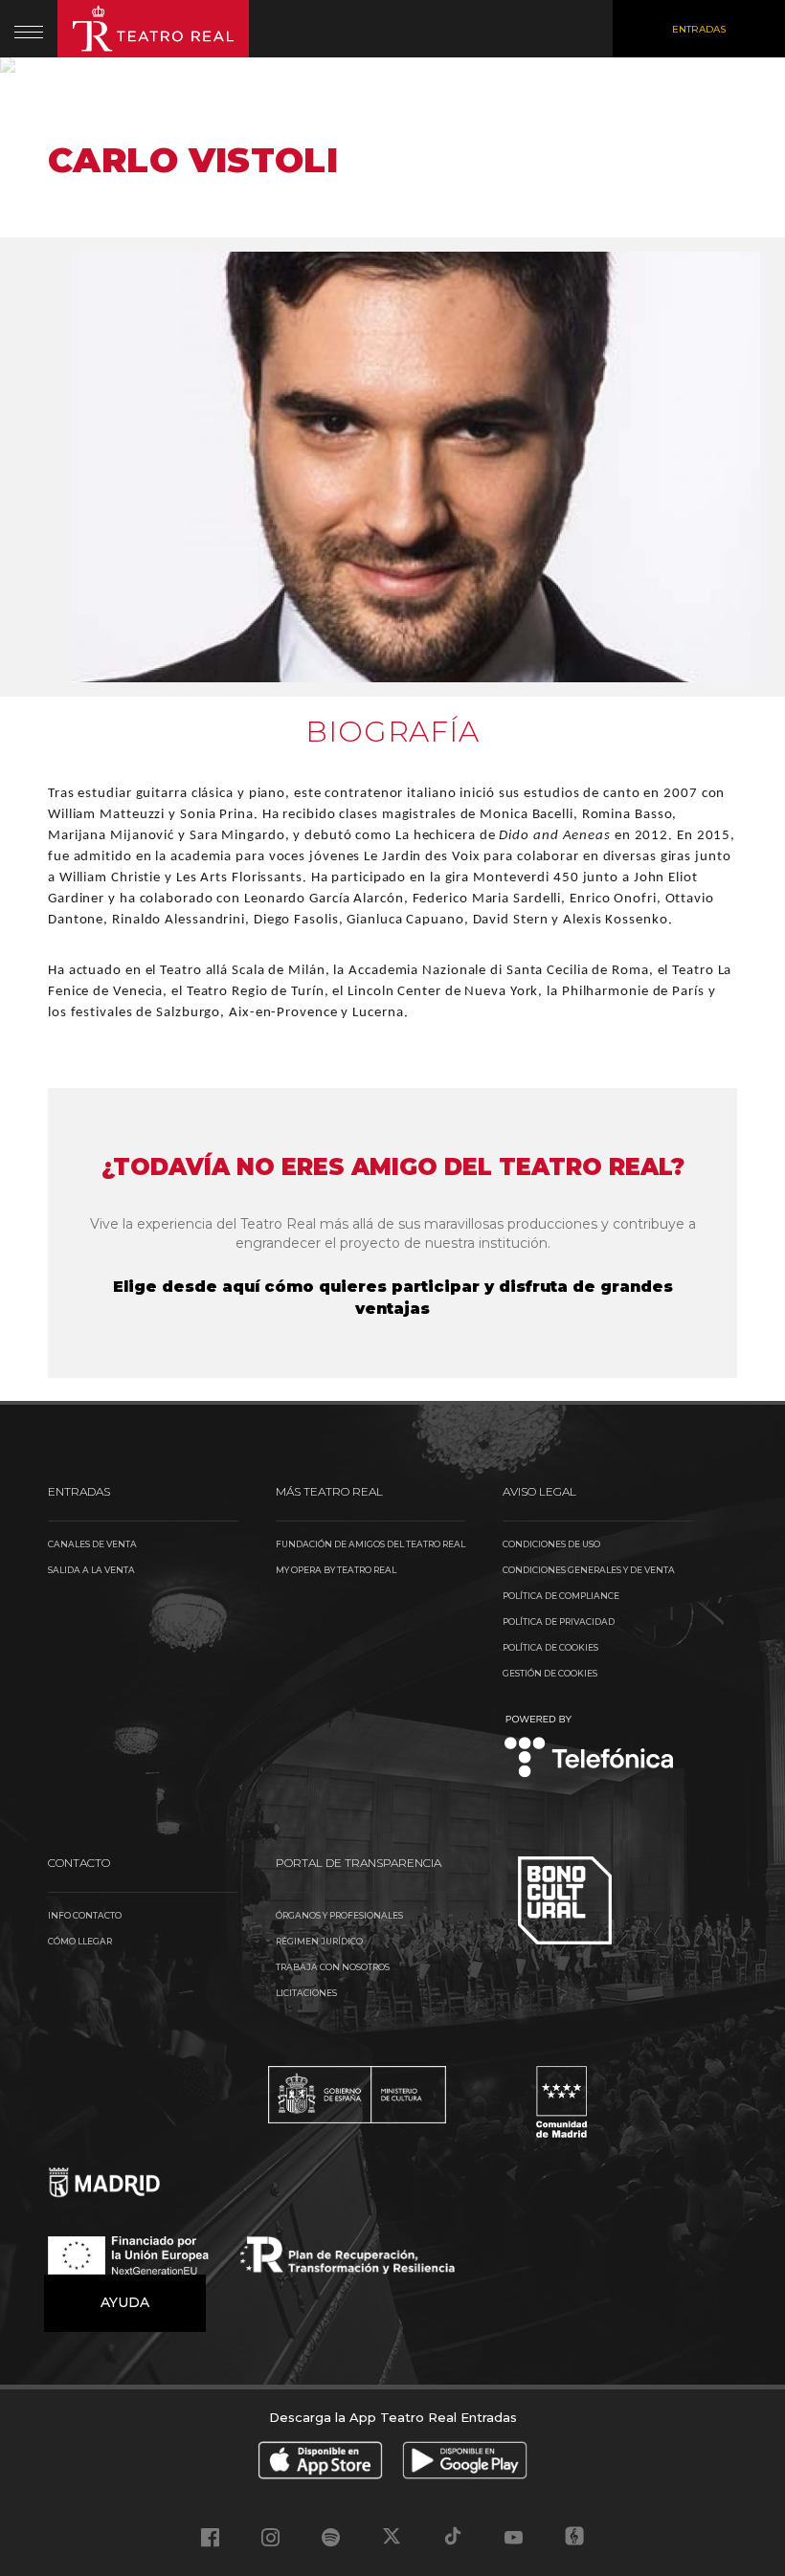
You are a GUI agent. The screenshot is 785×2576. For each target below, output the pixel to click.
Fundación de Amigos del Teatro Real (370, 1544)
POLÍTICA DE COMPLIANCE (561, 1596)
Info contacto (85, 1915)
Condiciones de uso (551, 1544)
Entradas (699, 29)
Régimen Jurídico (319, 1941)
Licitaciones (306, 1993)
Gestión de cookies (550, 1673)
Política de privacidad (559, 1621)
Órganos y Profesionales (339, 1915)
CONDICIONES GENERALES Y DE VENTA (589, 1570)
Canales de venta (92, 1544)
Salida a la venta (91, 1570)
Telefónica (589, 1748)
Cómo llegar (80, 1941)
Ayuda (125, 2302)
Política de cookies (550, 1647)
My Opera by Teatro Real (336, 1570)
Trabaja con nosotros (333, 1967)
